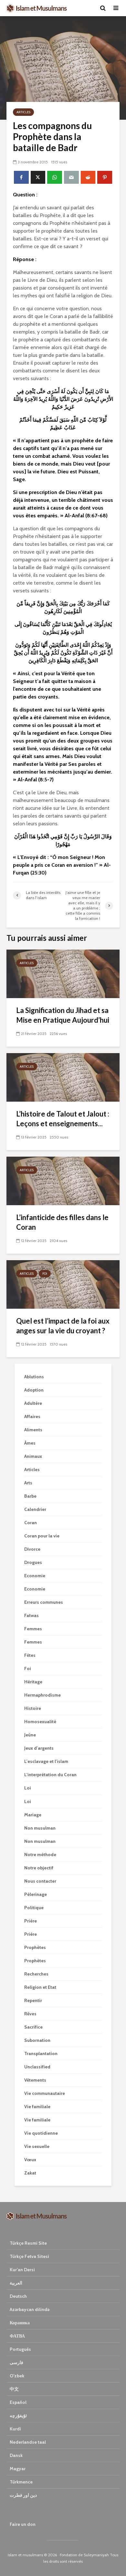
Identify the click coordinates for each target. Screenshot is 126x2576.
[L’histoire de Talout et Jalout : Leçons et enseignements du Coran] (63, 1077)
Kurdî (15, 2429)
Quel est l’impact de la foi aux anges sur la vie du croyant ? (63, 1326)
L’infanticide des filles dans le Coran (62, 1222)
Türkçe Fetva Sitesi (29, 2256)
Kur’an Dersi (22, 2270)
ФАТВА (17, 2336)
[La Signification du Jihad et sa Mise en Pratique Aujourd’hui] (63, 973)
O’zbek (17, 2376)
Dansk (16, 2455)
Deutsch (18, 2296)
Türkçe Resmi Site (28, 2243)
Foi (45, 1274)
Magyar (18, 2469)
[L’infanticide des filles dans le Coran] (63, 1180)
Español (18, 2402)
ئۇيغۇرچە (18, 2416)
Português (20, 2349)
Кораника (20, 2323)
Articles (23, 112)
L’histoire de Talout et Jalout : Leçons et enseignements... (63, 1119)
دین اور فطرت (23, 2495)
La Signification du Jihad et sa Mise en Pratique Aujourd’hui (63, 1015)
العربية (16, 2283)
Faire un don (23, 2524)
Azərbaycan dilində (30, 2309)
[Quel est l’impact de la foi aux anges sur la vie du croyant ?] (63, 1284)
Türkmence (21, 2482)
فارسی (16, 2362)
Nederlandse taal (28, 2442)
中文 (14, 2389)
